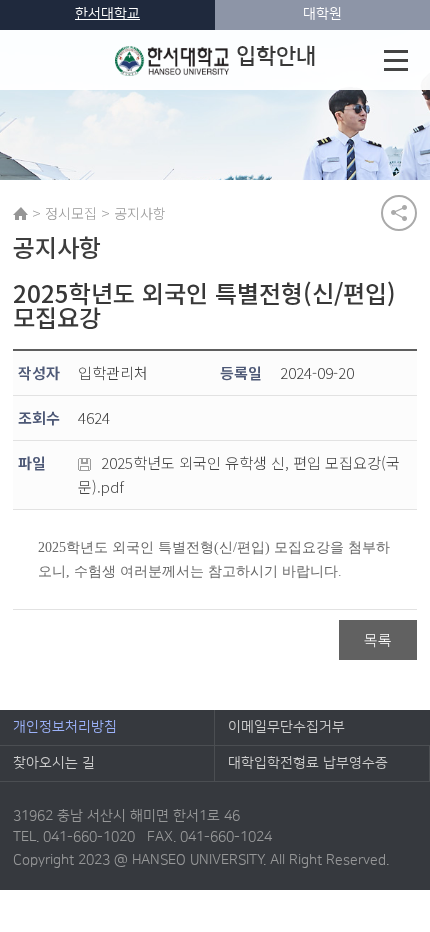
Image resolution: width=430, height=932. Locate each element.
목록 (378, 639)
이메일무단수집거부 (286, 727)
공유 (399, 213)
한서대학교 (107, 14)
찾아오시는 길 (54, 763)
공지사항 (140, 213)
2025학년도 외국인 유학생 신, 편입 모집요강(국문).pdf (239, 474)
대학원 (322, 14)
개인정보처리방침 (65, 727)
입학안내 (276, 56)
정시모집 (71, 213)
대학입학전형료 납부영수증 (308, 763)
